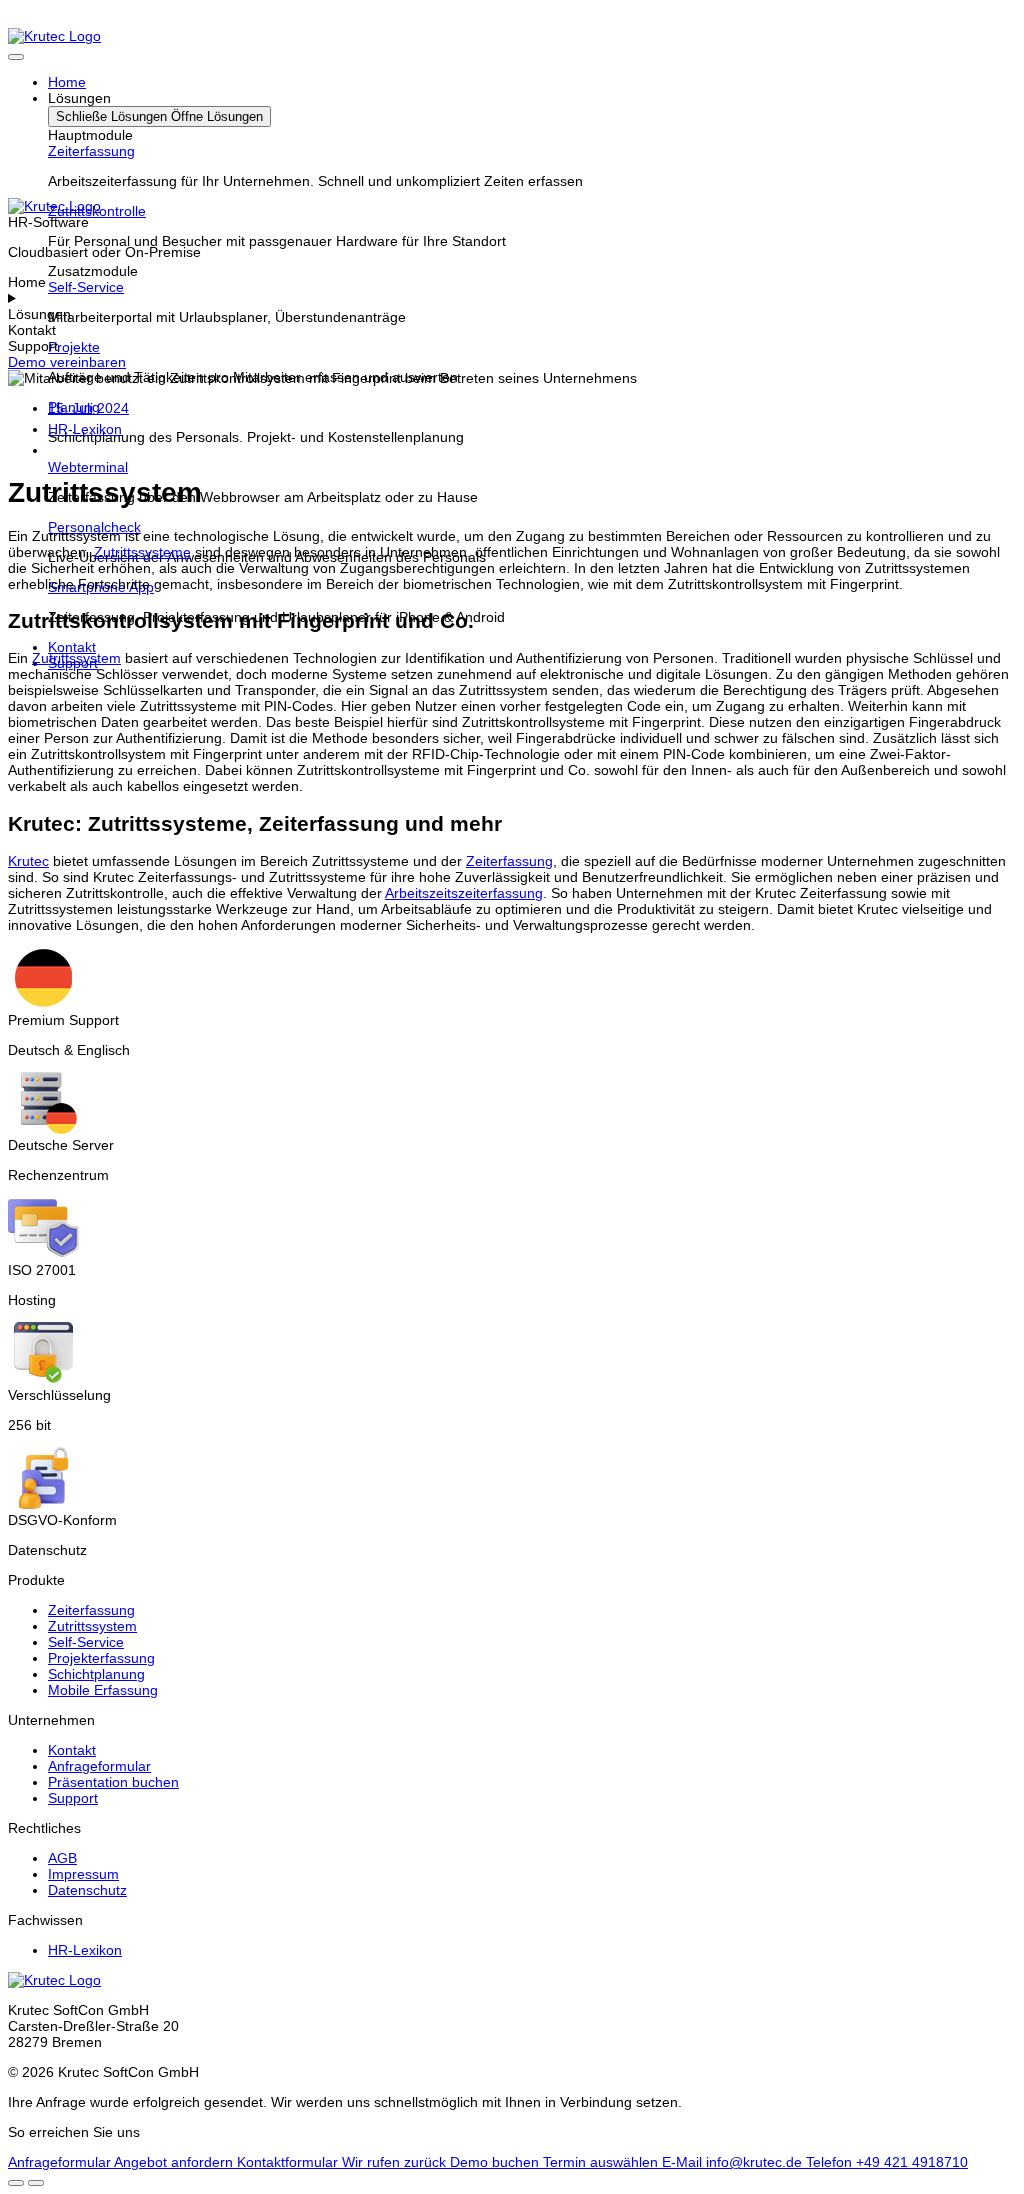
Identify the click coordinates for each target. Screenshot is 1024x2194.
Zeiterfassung (91, 151)
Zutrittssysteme (142, 552)
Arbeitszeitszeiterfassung (464, 893)
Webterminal (88, 467)
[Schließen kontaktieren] (36, 2183)
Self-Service (86, 287)
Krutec (28, 861)
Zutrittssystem (76, 658)
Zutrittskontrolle (97, 211)
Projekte (74, 347)
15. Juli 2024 (88, 408)
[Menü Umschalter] (16, 57)
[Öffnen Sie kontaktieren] (16, 2183)
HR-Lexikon (85, 429)
